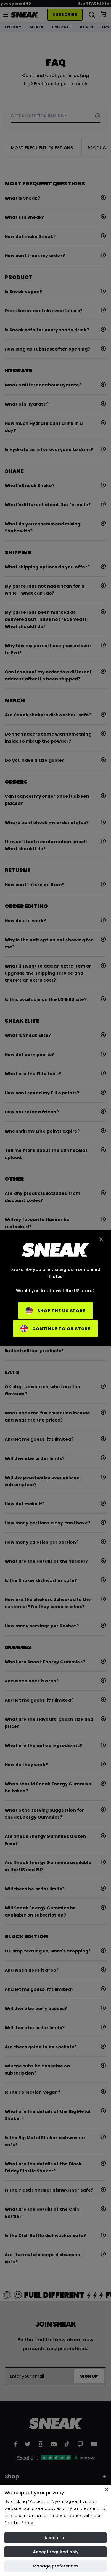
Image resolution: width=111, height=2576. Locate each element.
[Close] (107, 2489)
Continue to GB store (61, 1329)
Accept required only (56, 2552)
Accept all (55, 2538)
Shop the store (61, 1311)
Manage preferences (56, 2566)
